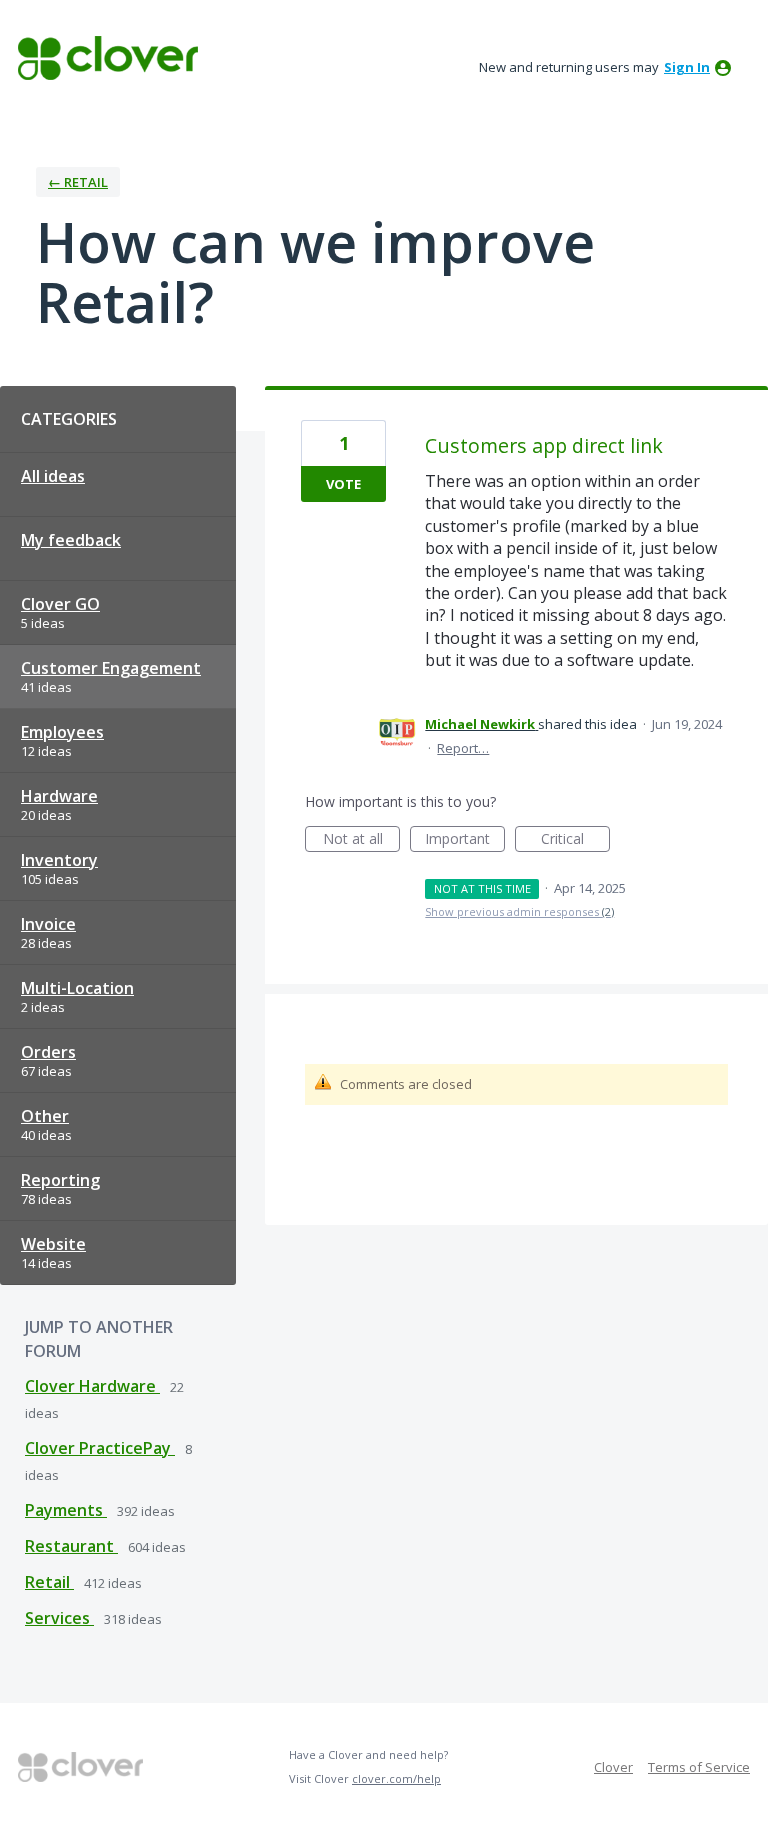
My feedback (71, 540)
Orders (48, 1052)
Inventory (59, 860)
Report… (463, 748)
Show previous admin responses (519, 911)
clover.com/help (396, 1778)
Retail (49, 1582)
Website (53, 1244)
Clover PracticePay (100, 1448)
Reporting (60, 1180)
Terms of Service (699, 1767)
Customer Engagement (111, 668)
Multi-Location (77, 988)
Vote (343, 484)
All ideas (53, 476)
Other (45, 1116)
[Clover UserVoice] (108, 58)
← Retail (78, 182)
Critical (575, 840)
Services (59, 1618)
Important (465, 840)
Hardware (59, 796)
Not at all (361, 840)
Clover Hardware (92, 1386)
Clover (613, 1767)
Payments (66, 1510)
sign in (687, 67)
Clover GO (60, 604)
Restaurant (71, 1546)
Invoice (48, 924)
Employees (62, 732)
